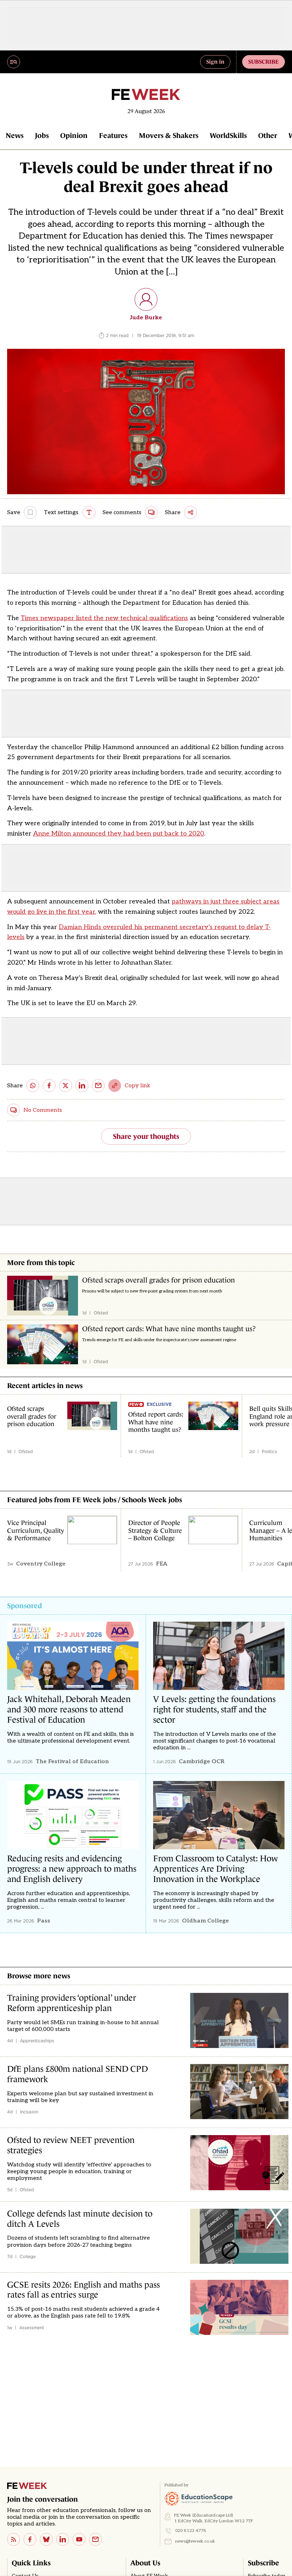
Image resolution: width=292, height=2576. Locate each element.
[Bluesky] (46, 2539)
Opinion (74, 135)
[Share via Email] (98, 1086)
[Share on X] (66, 1086)
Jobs (42, 135)
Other (268, 135)
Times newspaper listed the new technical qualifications (104, 618)
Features (113, 135)
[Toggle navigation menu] (14, 62)
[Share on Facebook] (49, 1086)
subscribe (264, 62)
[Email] (95, 2539)
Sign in (215, 62)
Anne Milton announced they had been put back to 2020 (119, 834)
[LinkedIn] (63, 2539)
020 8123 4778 (191, 2531)
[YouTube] (79, 2539)
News (15, 135)
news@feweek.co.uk (195, 2541)
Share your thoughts (146, 1136)
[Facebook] (30, 2539)
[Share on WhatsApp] (33, 1086)
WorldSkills (228, 135)
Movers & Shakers (169, 135)
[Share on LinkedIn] (82, 1086)
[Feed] (14, 2539)
